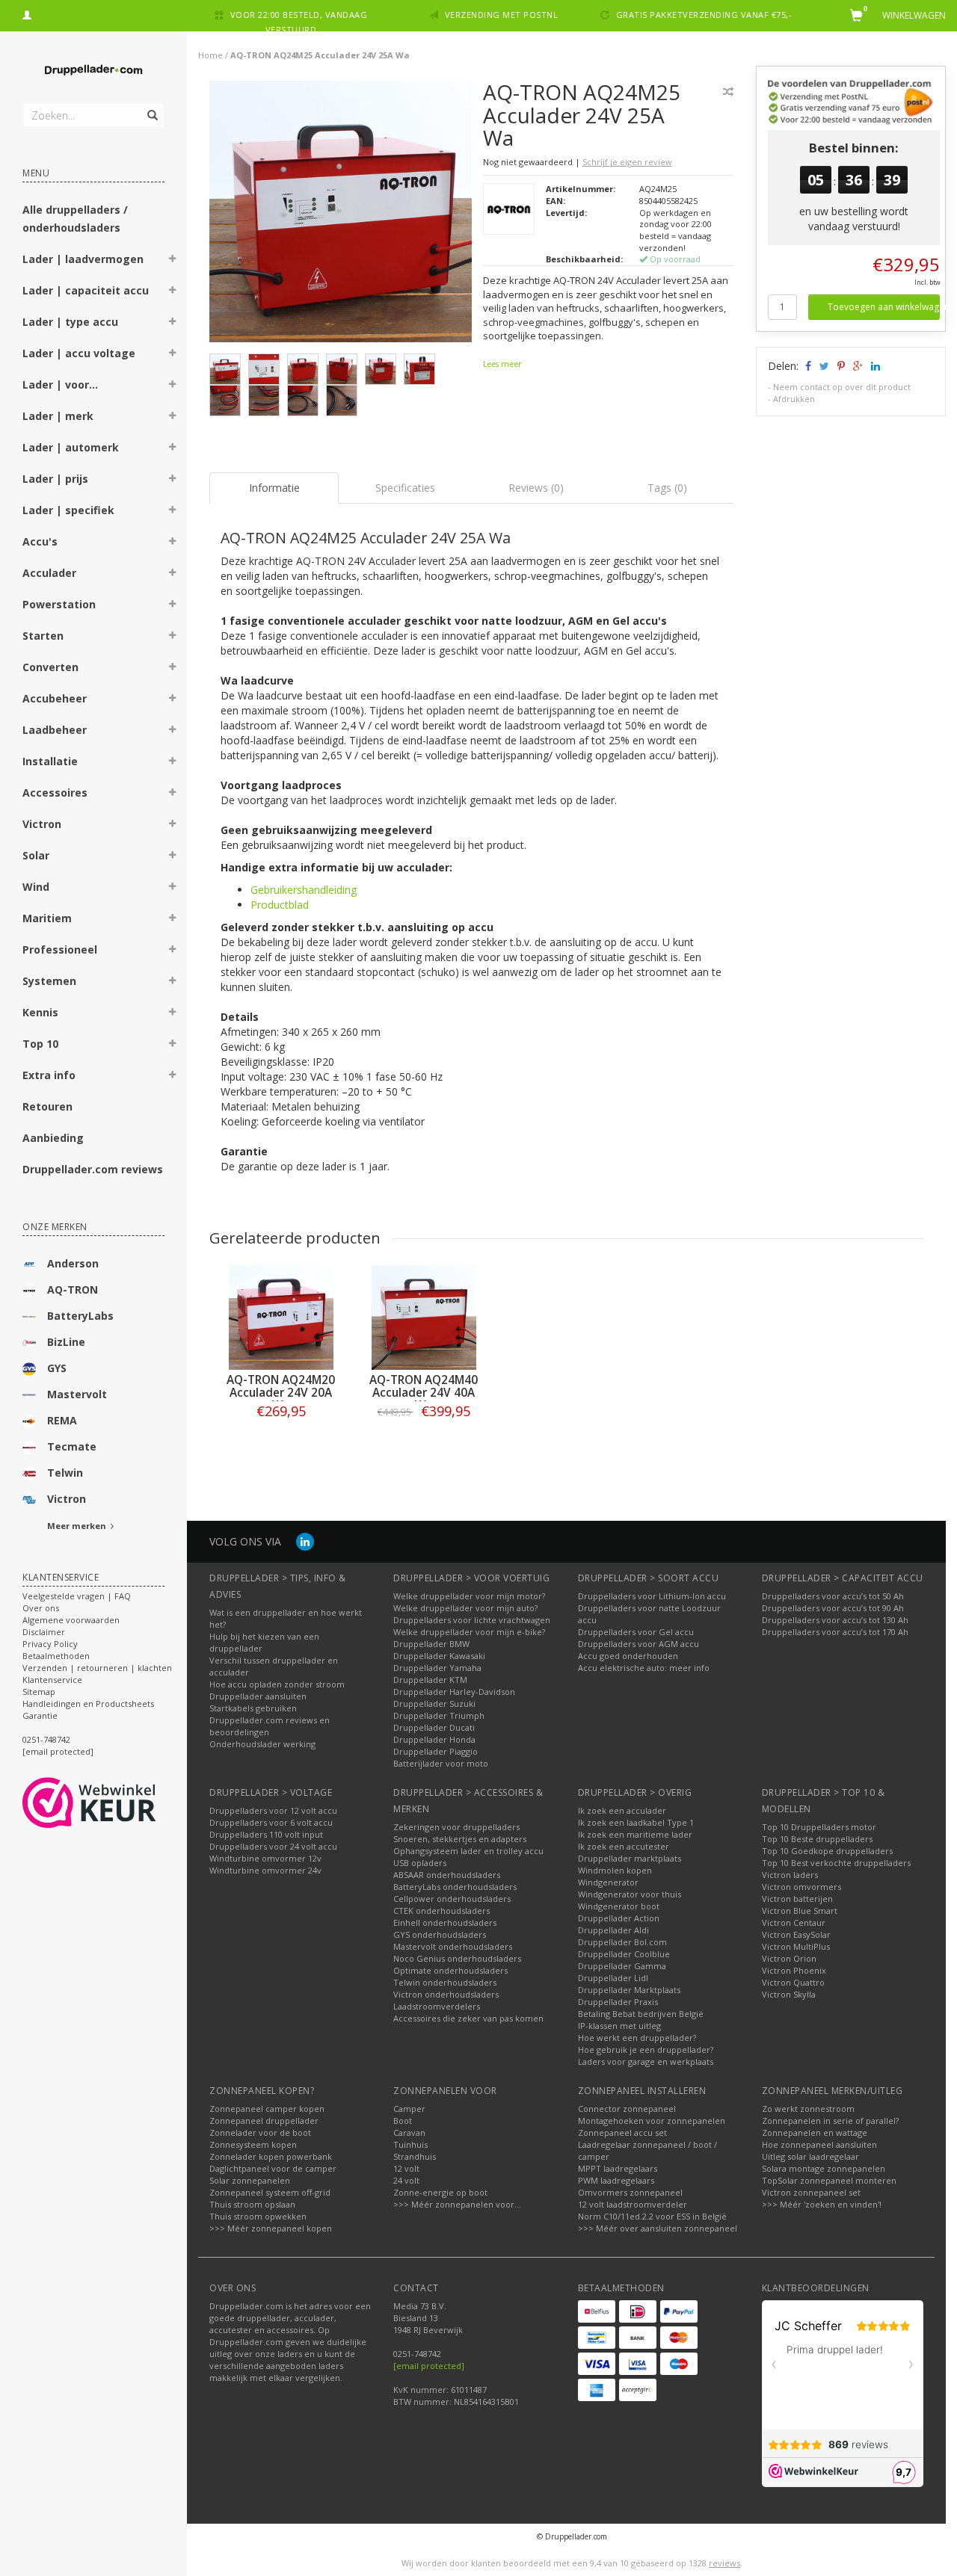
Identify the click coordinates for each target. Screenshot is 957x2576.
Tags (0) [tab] (667, 488)
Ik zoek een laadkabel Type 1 (636, 1822)
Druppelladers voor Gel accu (636, 1632)
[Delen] (807, 366)
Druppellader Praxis (618, 2002)
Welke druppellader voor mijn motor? (469, 1596)
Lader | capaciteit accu (86, 290)
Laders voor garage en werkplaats (646, 2061)
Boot (403, 2121)
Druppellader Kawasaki (439, 1656)
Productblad (280, 905)
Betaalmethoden (56, 1656)
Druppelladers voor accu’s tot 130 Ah (835, 1620)
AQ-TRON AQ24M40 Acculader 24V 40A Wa (424, 1393)
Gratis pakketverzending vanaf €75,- (704, 15)
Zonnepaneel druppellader (264, 2121)
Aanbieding (53, 1138)
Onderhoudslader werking (262, 1744)
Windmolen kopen (615, 1870)
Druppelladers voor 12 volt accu (273, 1810)
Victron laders (790, 1875)
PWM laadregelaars (616, 2180)
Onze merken (55, 1227)
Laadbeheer (55, 730)
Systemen (49, 981)
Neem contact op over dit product (842, 387)
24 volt (406, 2180)
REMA (62, 1420)
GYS (57, 1368)
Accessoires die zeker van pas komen (468, 2018)
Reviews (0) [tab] (536, 488)
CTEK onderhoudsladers (441, 1911)
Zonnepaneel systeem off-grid (270, 2192)
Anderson (73, 1263)
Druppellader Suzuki (434, 1704)
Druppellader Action (619, 1918)
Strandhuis (415, 2156)
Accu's (40, 541)
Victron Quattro (793, 1982)
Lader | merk (58, 416)
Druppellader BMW (431, 1644)
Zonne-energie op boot (440, 2192)
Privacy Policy (50, 1644)
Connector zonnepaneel (627, 2109)
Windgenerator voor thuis (630, 1894)
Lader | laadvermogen (83, 259)
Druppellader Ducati (434, 1727)
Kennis (40, 1012)
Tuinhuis (410, 2144)
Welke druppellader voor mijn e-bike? (469, 1632)
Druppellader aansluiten (258, 1696)
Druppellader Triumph (439, 1715)
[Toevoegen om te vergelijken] (728, 92)
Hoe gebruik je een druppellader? (646, 2050)
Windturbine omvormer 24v (265, 1870)
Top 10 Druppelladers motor (819, 1827)
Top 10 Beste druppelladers (817, 1839)
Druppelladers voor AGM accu (638, 1644)
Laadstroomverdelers (437, 2006)
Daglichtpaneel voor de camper (273, 2168)
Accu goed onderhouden (628, 1656)
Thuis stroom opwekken (258, 2216)
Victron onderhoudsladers (446, 1994)
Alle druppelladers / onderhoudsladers (75, 219)
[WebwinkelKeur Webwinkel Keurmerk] (116, 1803)
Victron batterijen (797, 1899)
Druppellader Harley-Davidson (454, 1692)
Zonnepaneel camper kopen (267, 2109)
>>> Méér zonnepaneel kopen (271, 2228)
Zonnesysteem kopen (253, 2144)
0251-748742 (46, 1739)
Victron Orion (789, 1958)
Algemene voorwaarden (71, 1620)
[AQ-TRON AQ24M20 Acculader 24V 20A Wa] (281, 1318)
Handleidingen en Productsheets (88, 1704)
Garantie (40, 1715)
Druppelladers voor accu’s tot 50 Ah (833, 1596)
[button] (173, 261)
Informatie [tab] (274, 488)
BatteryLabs (80, 1316)
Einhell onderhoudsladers (445, 1922)
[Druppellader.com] (93, 71)
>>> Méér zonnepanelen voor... (457, 2204)
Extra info (49, 1075)
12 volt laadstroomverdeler (633, 2204)
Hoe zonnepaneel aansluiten (819, 2144)
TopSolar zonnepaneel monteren (829, 2180)
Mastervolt (77, 1394)
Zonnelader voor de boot (260, 2132)
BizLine (66, 1342)
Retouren (47, 1106)
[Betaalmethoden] (597, 2311)
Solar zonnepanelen (250, 2180)
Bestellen (281, 1442)
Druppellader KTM (430, 1680)
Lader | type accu (70, 322)
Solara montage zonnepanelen (824, 2168)
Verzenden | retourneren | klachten (97, 1668)
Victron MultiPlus (796, 1946)
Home (210, 55)
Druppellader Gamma (622, 1966)
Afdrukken (794, 399)
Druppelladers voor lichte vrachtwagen (472, 1620)
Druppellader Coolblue (624, 1954)
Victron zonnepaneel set (811, 2192)
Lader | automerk (71, 447)
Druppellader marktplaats (630, 1858)
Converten (50, 667)
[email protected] (429, 2366)
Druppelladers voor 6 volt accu (271, 1822)
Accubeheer (55, 698)
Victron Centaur (794, 1922)
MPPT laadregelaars (618, 2168)
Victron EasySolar (796, 1934)
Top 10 (40, 1044)
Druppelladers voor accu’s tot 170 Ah (835, 1632)
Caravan (409, 2132)
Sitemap (39, 1692)
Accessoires (55, 793)
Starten (43, 636)
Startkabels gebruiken (253, 1708)
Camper (409, 2109)
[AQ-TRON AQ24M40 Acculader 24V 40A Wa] (424, 1318)
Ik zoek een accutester (624, 1846)
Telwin (65, 1473)
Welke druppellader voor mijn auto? (465, 1608)
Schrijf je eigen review (627, 162)
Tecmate (72, 1446)
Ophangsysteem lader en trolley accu (468, 1851)
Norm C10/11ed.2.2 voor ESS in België (652, 2216)
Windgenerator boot (619, 1906)
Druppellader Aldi (613, 1930)
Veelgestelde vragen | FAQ (77, 1596)
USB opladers (420, 1863)
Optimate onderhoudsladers (450, 1970)
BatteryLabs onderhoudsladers (455, 1887)
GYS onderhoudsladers (440, 1934)
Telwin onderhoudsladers (445, 1982)
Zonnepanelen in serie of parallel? (830, 2121)
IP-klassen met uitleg (619, 2026)
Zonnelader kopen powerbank (271, 2156)
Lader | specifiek (68, 510)
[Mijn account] (27, 13)
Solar (36, 855)
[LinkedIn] (305, 1541)
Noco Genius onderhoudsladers (457, 1958)
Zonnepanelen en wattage (815, 2132)
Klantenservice (52, 1680)
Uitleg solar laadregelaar (810, 2156)
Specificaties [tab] (405, 488)
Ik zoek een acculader (622, 1810)
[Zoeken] (151, 107)
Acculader (49, 573)
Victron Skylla (789, 1994)
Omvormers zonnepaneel (630, 2192)
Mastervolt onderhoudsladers (453, 1946)
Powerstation (59, 604)
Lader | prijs (55, 479)
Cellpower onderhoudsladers (452, 1899)
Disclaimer (44, 1632)
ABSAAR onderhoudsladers (447, 1875)
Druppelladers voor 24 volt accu (273, 1846)
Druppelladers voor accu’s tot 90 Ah (833, 1608)
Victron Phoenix (794, 1970)
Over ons (41, 1608)
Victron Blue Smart (800, 1911)
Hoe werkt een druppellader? (637, 2038)
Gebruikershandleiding (304, 890)
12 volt (406, 2168)
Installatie (50, 761)
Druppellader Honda (434, 1739)
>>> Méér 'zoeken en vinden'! (822, 2204)
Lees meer (502, 364)
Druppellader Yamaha (437, 1668)
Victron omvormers (801, 1887)
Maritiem (47, 918)
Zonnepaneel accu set (622, 2132)
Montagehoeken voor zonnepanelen (652, 2121)
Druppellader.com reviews (93, 1169)
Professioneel (60, 949)
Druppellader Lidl (613, 1978)
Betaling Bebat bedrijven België (641, 2014)
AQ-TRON (73, 1289)
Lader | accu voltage (79, 353)
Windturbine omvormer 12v (265, 1858)
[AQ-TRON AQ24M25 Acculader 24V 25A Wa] (341, 216)
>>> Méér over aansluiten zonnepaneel (658, 2228)
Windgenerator (608, 1882)
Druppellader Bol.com (622, 1942)
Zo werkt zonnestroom (808, 2109)
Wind (36, 887)
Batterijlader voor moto (441, 1763)
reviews (724, 2563)
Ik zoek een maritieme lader (635, 1834)
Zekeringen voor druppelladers (456, 1827)
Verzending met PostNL (502, 15)
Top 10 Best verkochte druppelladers (836, 1863)
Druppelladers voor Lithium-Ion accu (652, 1596)
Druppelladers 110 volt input (266, 1834)
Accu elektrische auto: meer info (644, 1668)
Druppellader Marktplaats (629, 1990)
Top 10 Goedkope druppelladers (827, 1851)
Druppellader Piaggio (436, 1751)
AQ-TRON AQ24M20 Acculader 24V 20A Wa (281, 1393)
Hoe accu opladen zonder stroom (277, 1684)
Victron (42, 824)
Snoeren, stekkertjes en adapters (460, 1839)
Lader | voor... (60, 384)
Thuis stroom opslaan (252, 2204)
